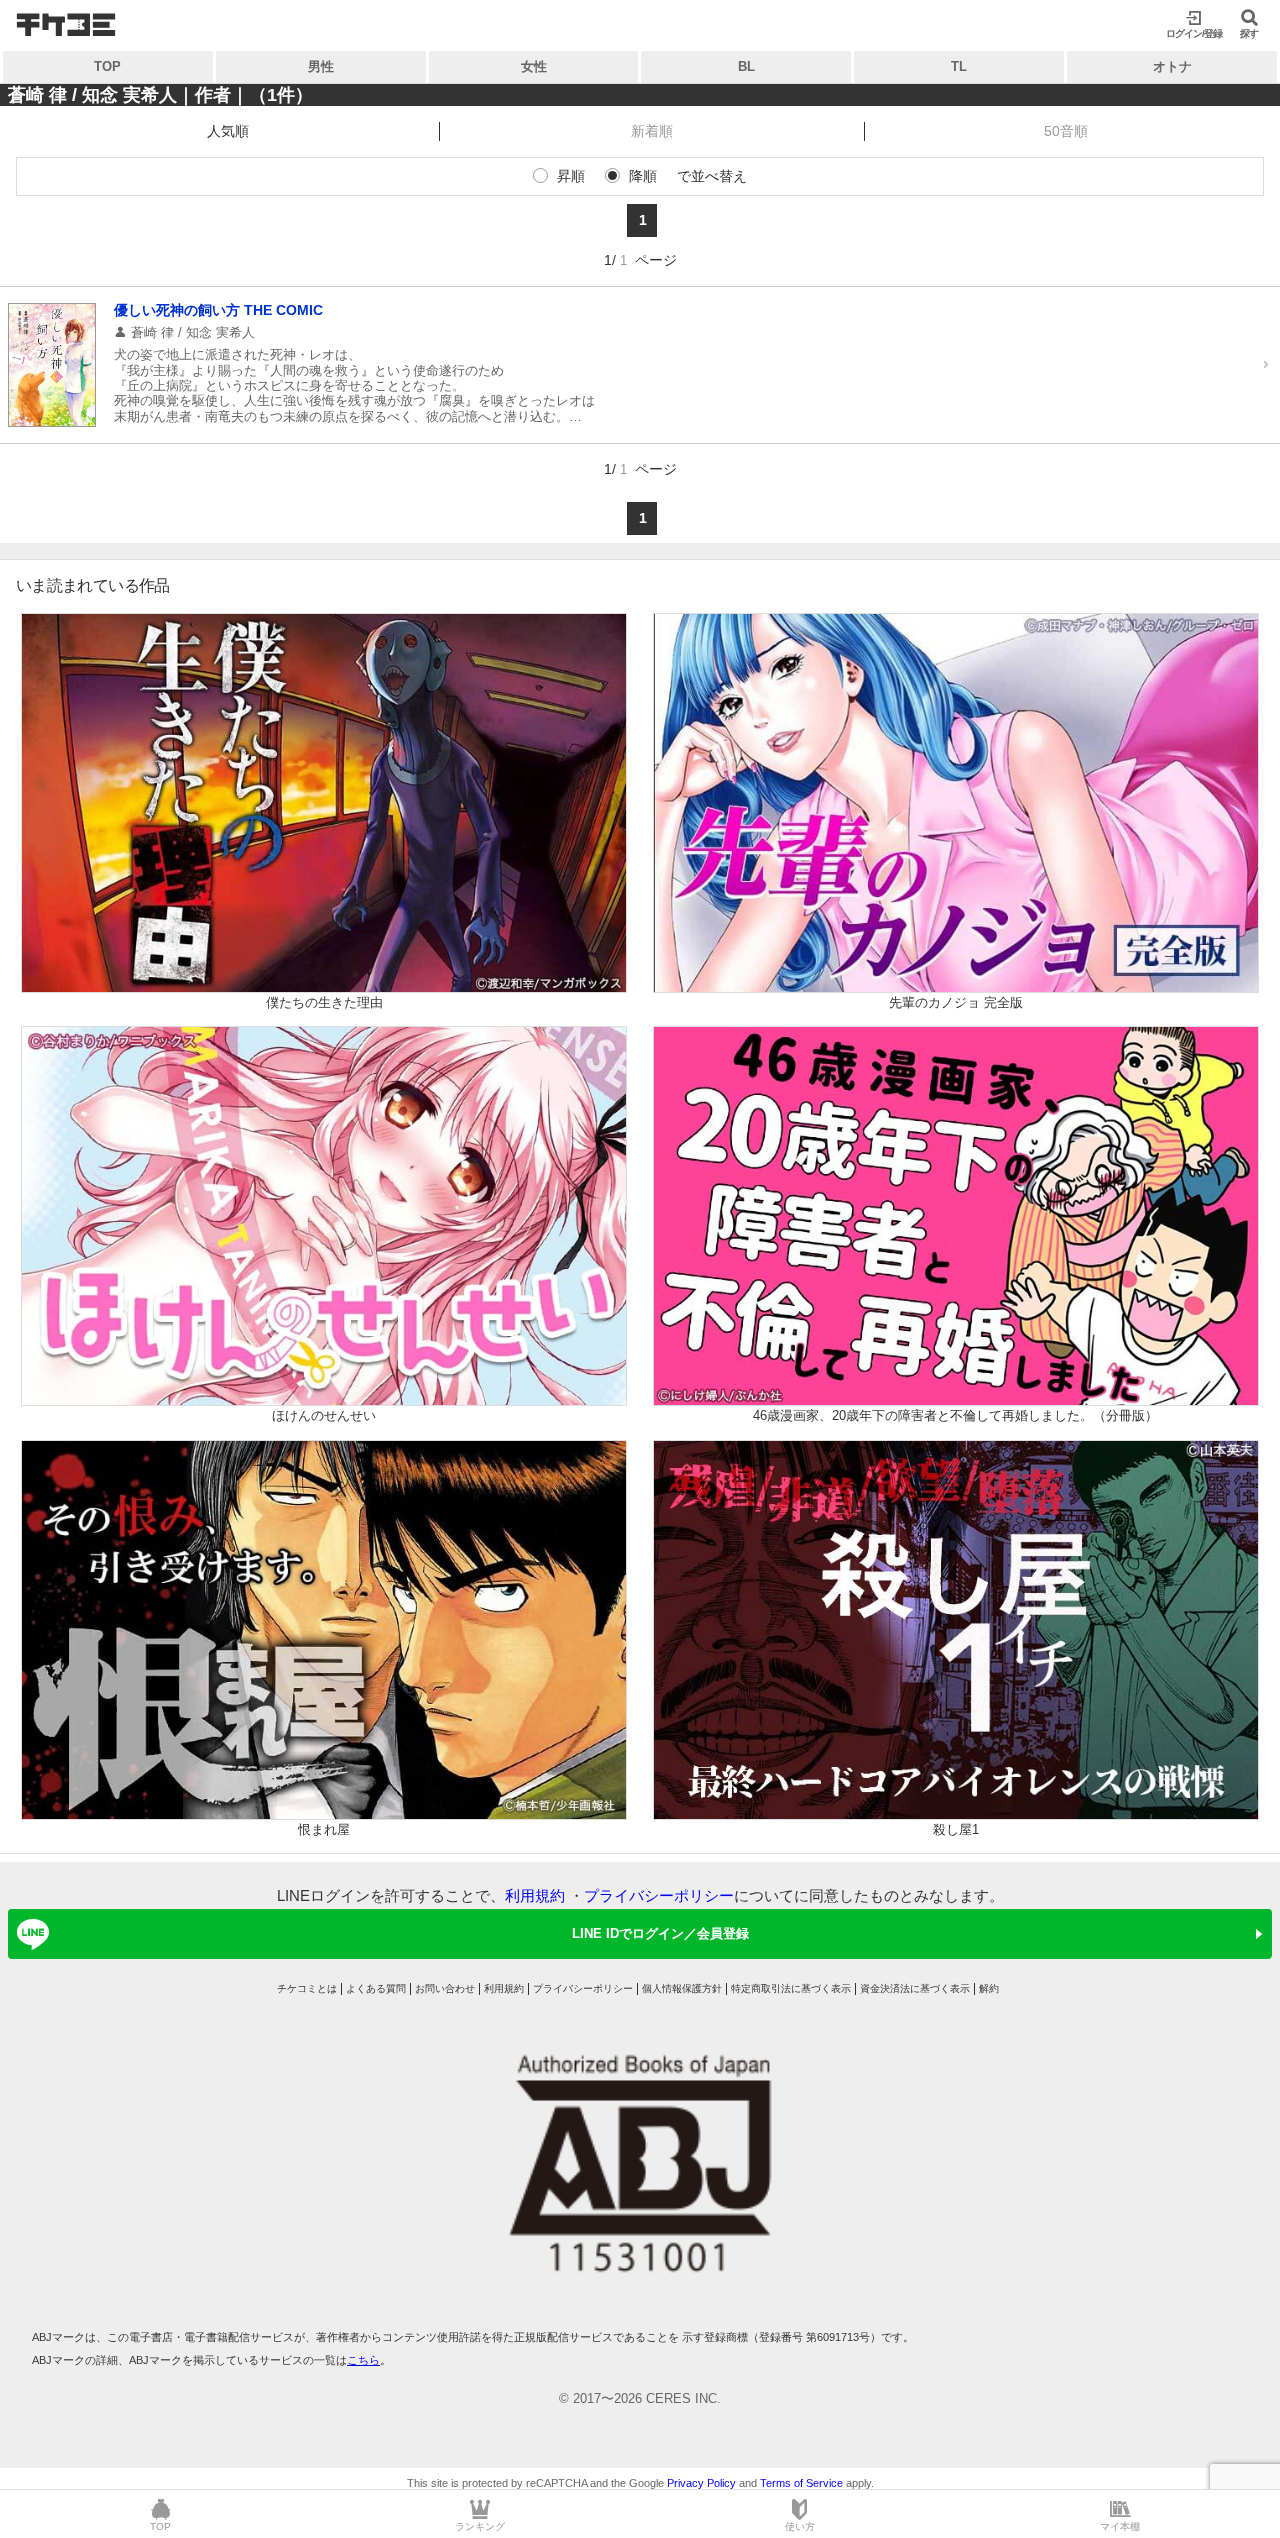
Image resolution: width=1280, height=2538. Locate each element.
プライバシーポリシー (659, 1895)
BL (746, 66)
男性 (321, 66)
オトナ (1172, 66)
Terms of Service (801, 2483)
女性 (534, 66)
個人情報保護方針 (682, 1988)
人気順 (228, 131)
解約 (989, 1988)
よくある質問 (376, 1988)
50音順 (1066, 131)
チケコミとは (307, 1988)
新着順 (652, 131)
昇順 (571, 176)
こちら (363, 2360)
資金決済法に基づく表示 (915, 1988)
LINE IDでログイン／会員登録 (660, 1933)
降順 (643, 176)
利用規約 (535, 1895)
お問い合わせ (445, 1988)
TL (959, 66)
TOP (107, 66)
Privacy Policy (701, 2483)
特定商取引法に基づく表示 (791, 1988)
